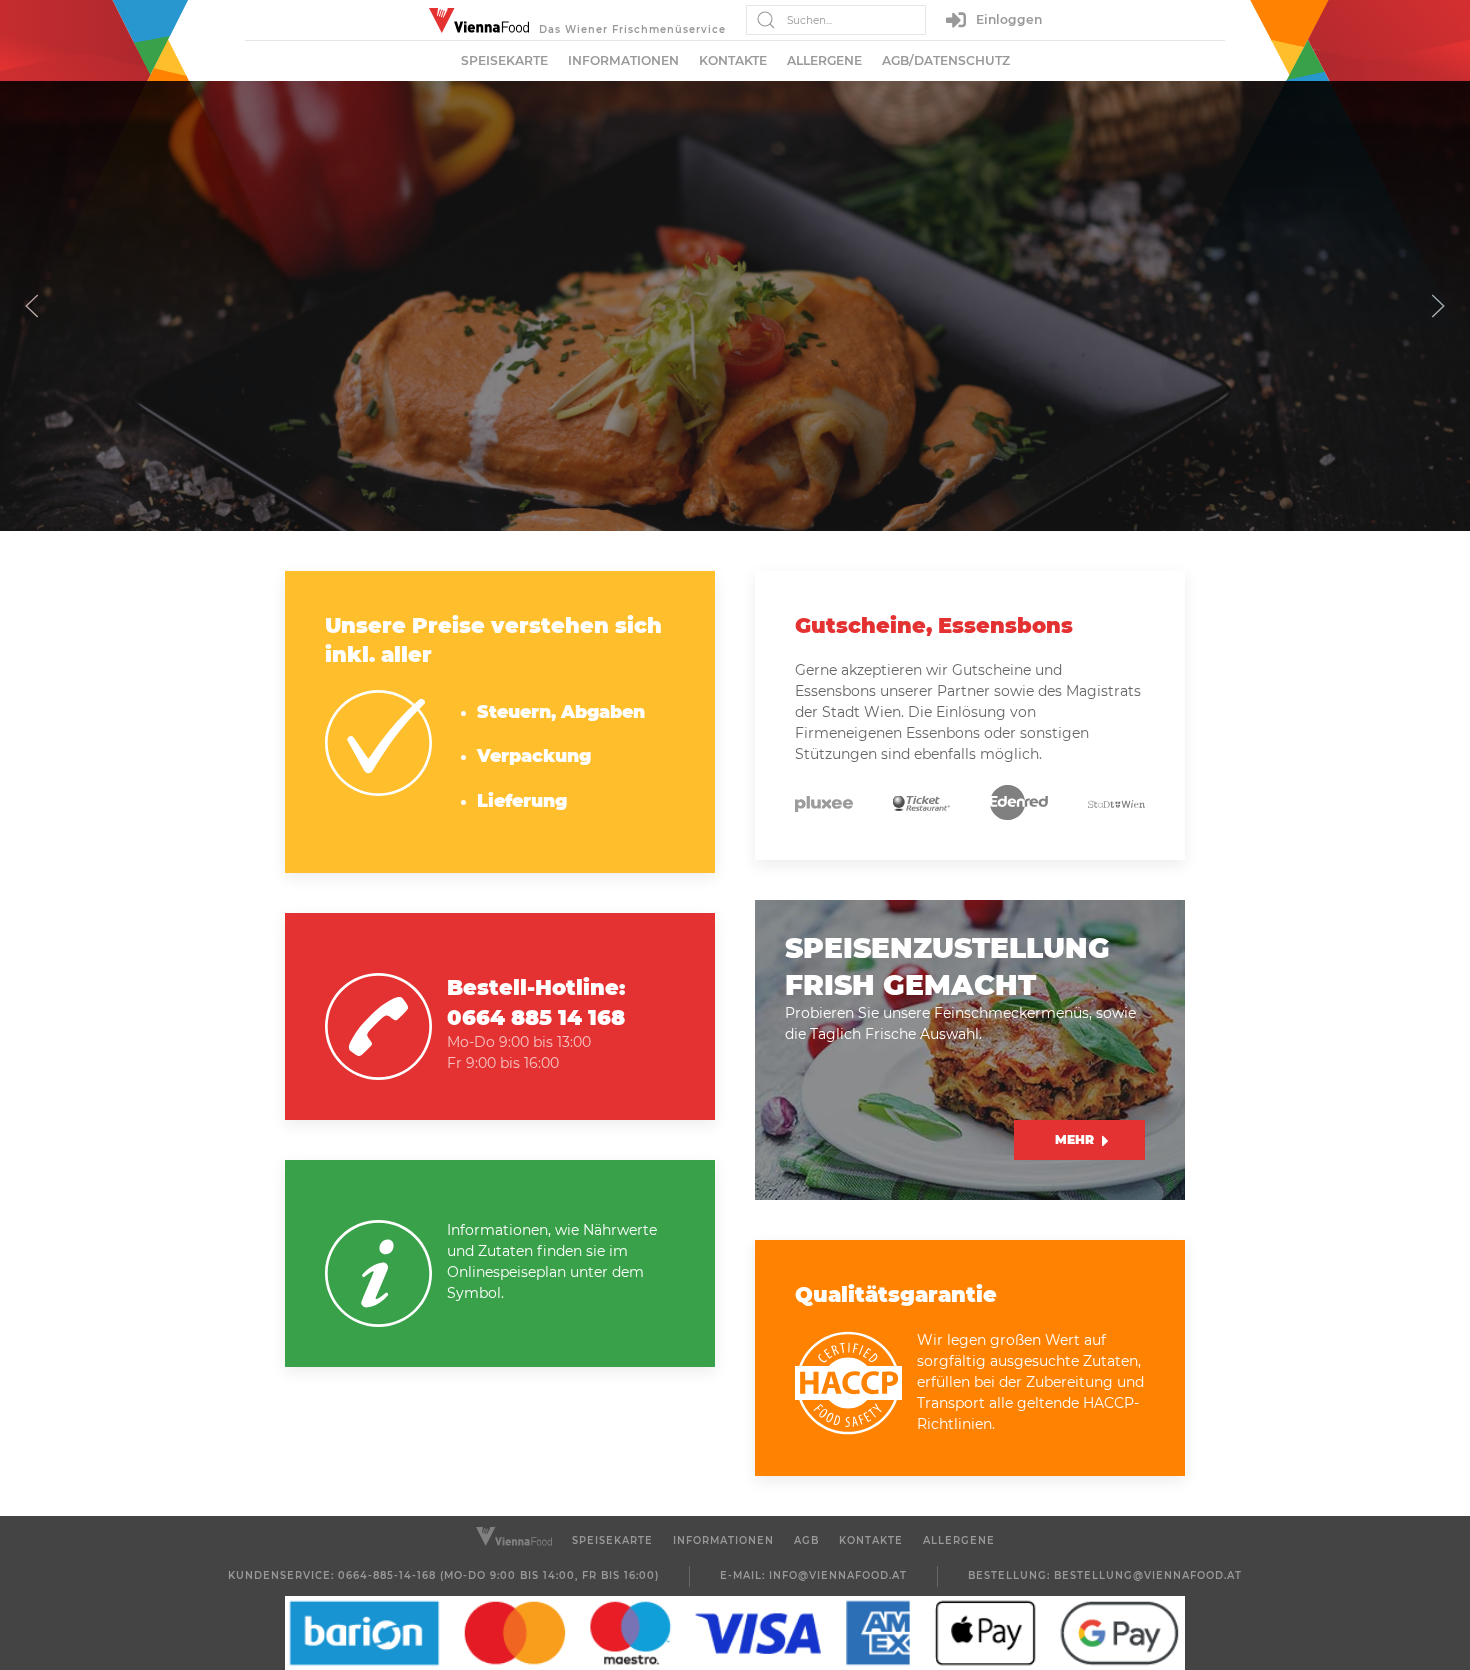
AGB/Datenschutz (946, 60)
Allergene (824, 60)
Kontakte (733, 60)
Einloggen (1009, 19)
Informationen (623, 60)
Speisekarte (504, 60)
